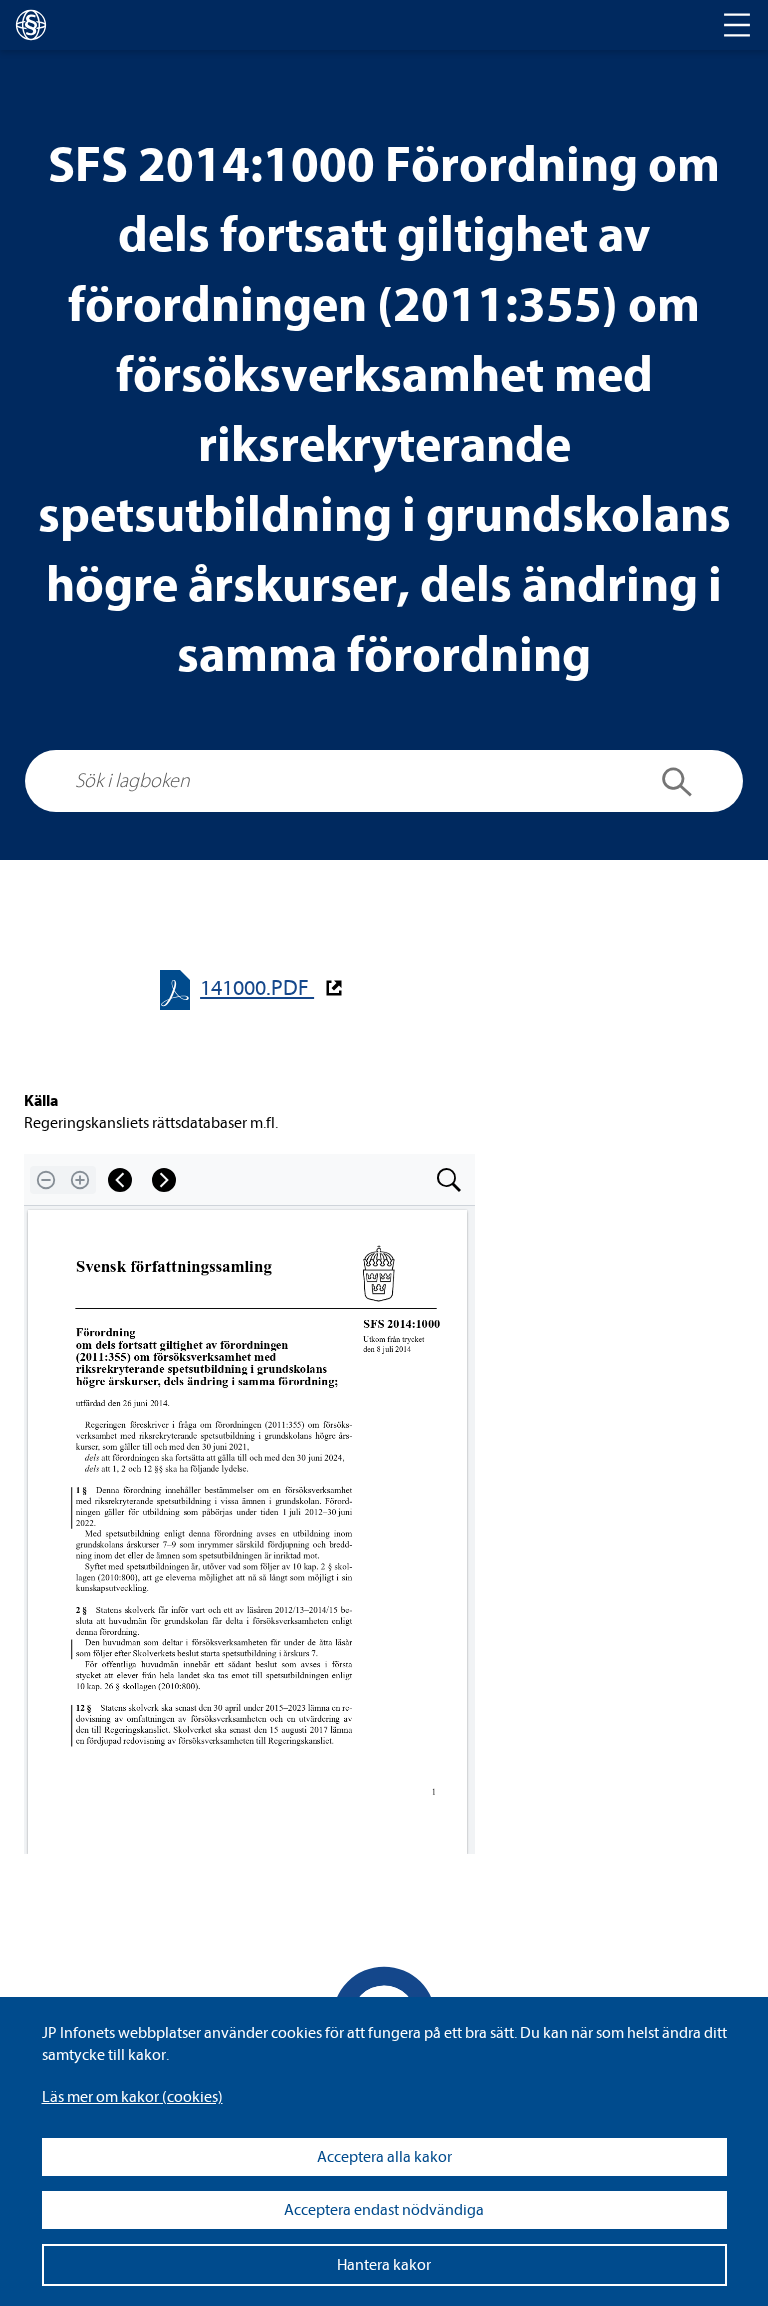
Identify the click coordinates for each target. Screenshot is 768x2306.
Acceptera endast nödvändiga (384, 2210)
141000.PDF (257, 988)
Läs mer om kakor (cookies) (132, 2097)
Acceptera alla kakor (384, 2157)
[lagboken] (31, 25)
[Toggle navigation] (737, 25)
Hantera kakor (384, 2265)
